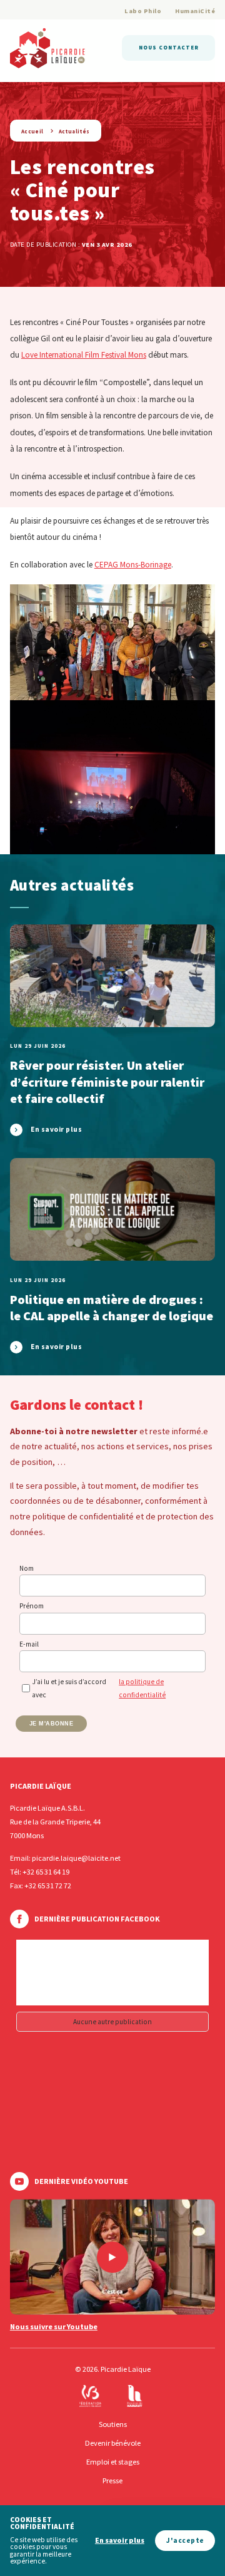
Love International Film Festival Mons (84, 355)
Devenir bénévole (113, 2443)
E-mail (29, 1644)
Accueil (32, 131)
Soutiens (113, 2424)
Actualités (74, 131)
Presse (112, 2480)
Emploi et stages (113, 2462)
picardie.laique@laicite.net (76, 1858)
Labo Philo (143, 11)
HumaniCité (195, 11)
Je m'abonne (52, 1724)
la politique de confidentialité (142, 1688)
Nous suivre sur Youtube (54, 2327)
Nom (27, 1568)
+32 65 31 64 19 (46, 1872)
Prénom (32, 1606)
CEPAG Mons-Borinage (133, 565)
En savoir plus (120, 2541)
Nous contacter (169, 47)
